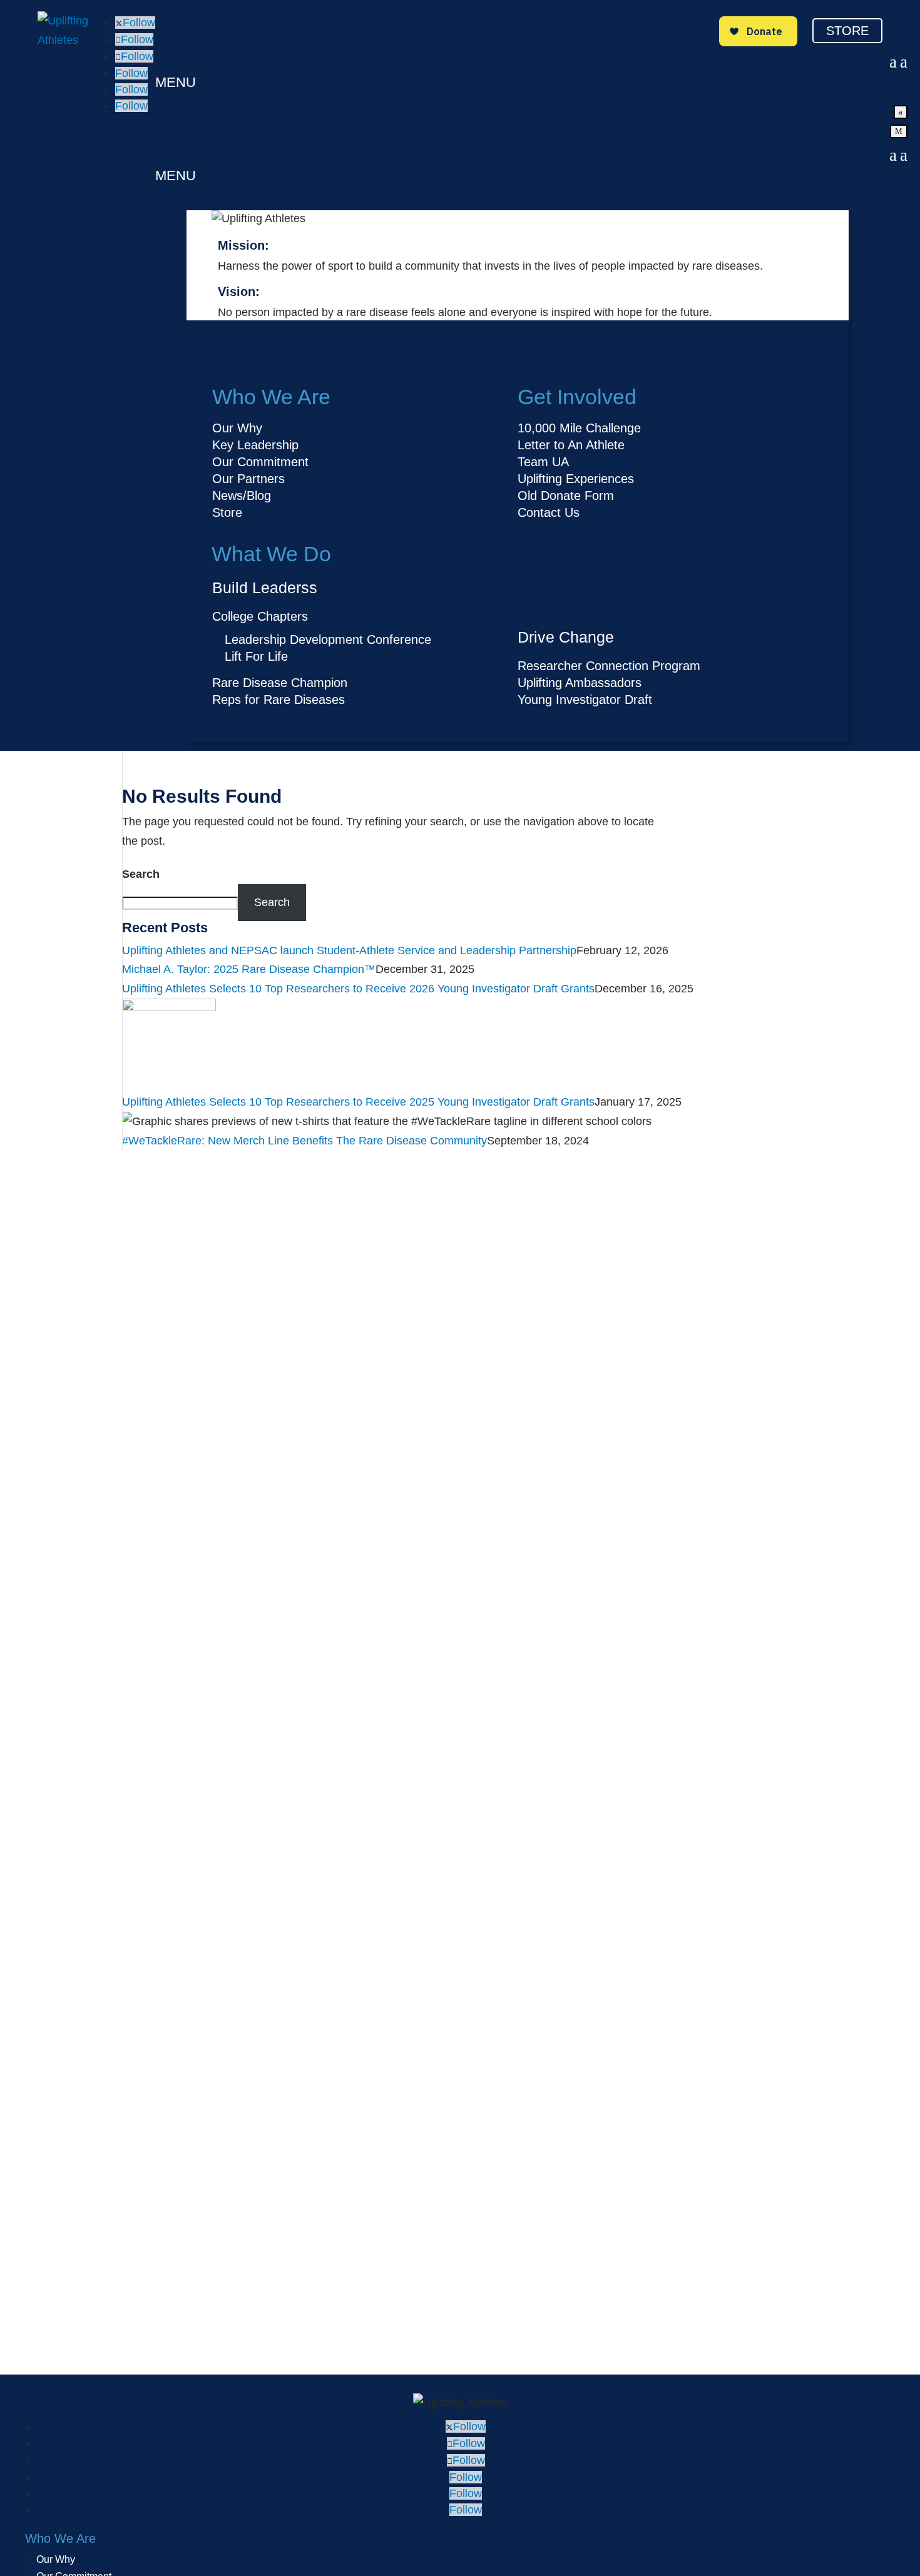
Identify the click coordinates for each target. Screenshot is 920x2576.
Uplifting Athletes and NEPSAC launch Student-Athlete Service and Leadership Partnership (349, 950)
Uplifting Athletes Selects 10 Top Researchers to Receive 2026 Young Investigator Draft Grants (358, 989)
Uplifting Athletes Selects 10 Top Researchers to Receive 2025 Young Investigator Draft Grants (358, 1102)
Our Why (56, 2559)
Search (141, 874)
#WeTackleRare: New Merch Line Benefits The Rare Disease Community (304, 1141)
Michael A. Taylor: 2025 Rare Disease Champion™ (249, 969)
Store (847, 31)
